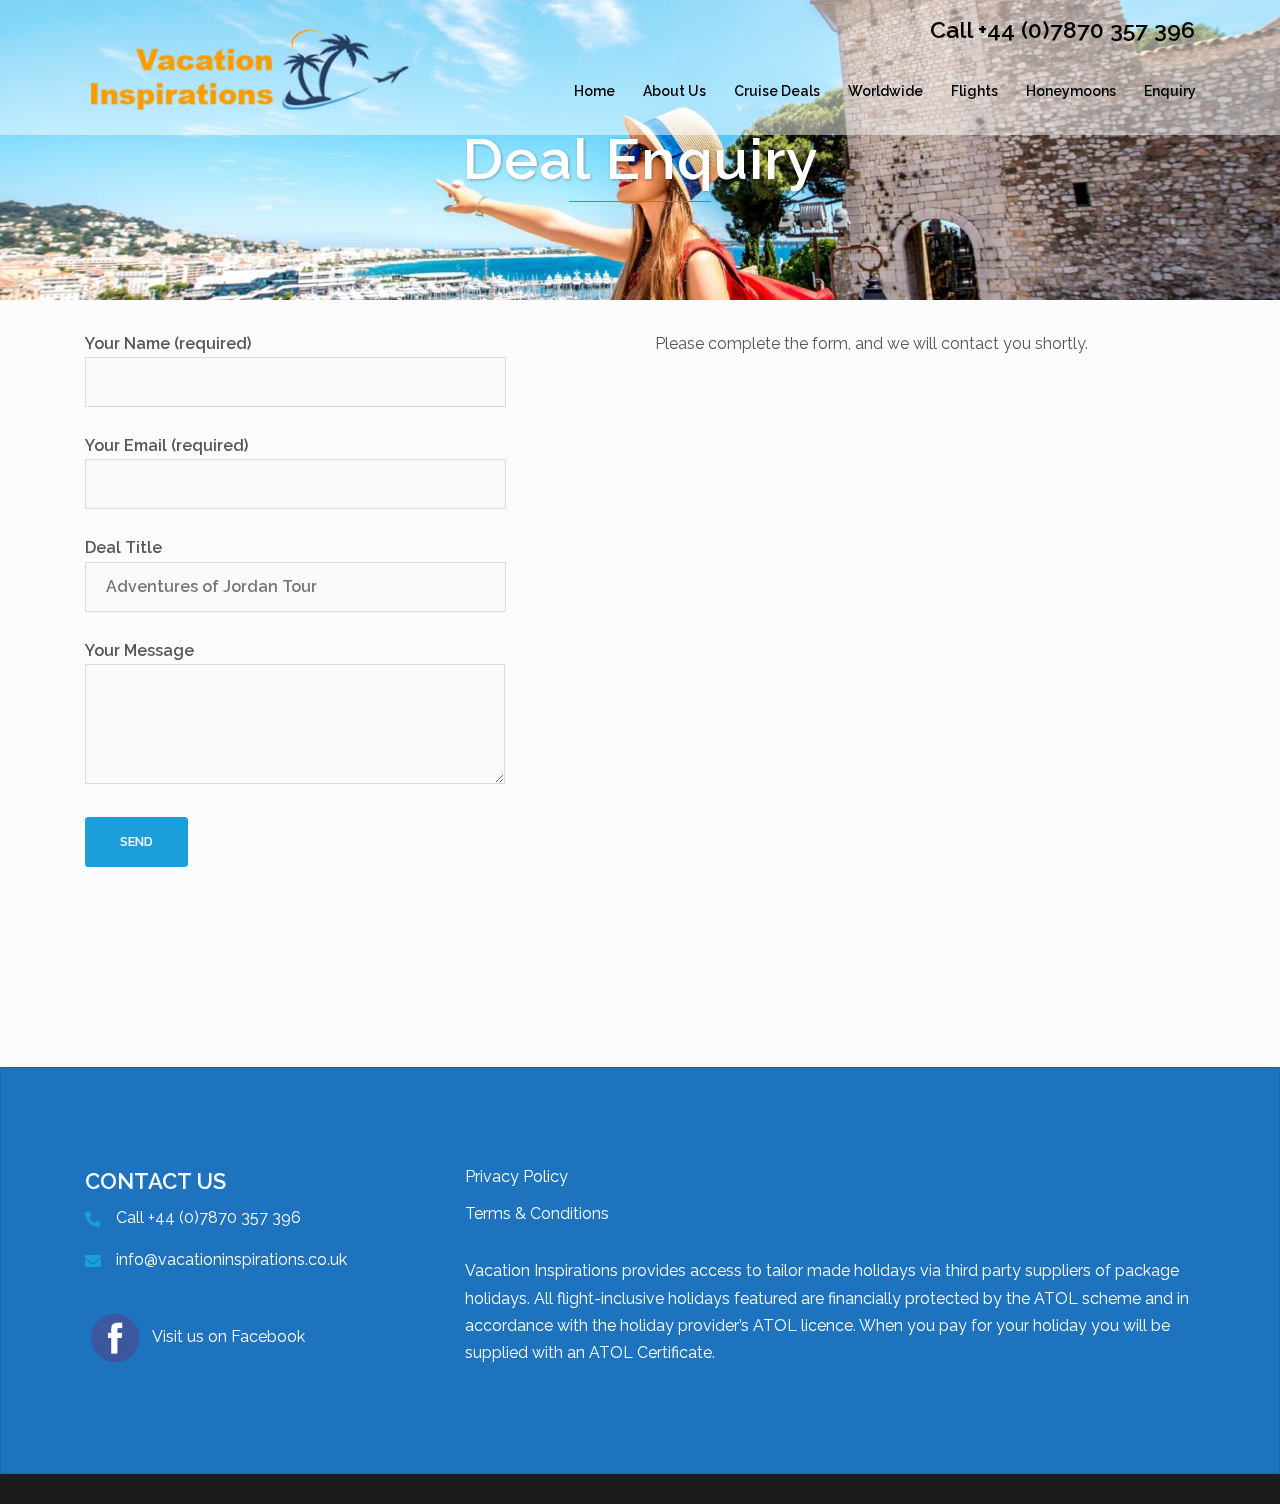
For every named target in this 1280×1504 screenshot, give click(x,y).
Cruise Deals (777, 91)
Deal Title (123, 547)
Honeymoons (1071, 91)
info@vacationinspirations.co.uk (231, 1259)
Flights (974, 91)
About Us (674, 91)
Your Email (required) (166, 445)
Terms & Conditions (537, 1213)
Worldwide (885, 91)
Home (594, 91)
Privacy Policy (516, 1176)
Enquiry (1170, 91)
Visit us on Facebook (228, 1336)
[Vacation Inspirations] (250, 90)
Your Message (139, 650)
